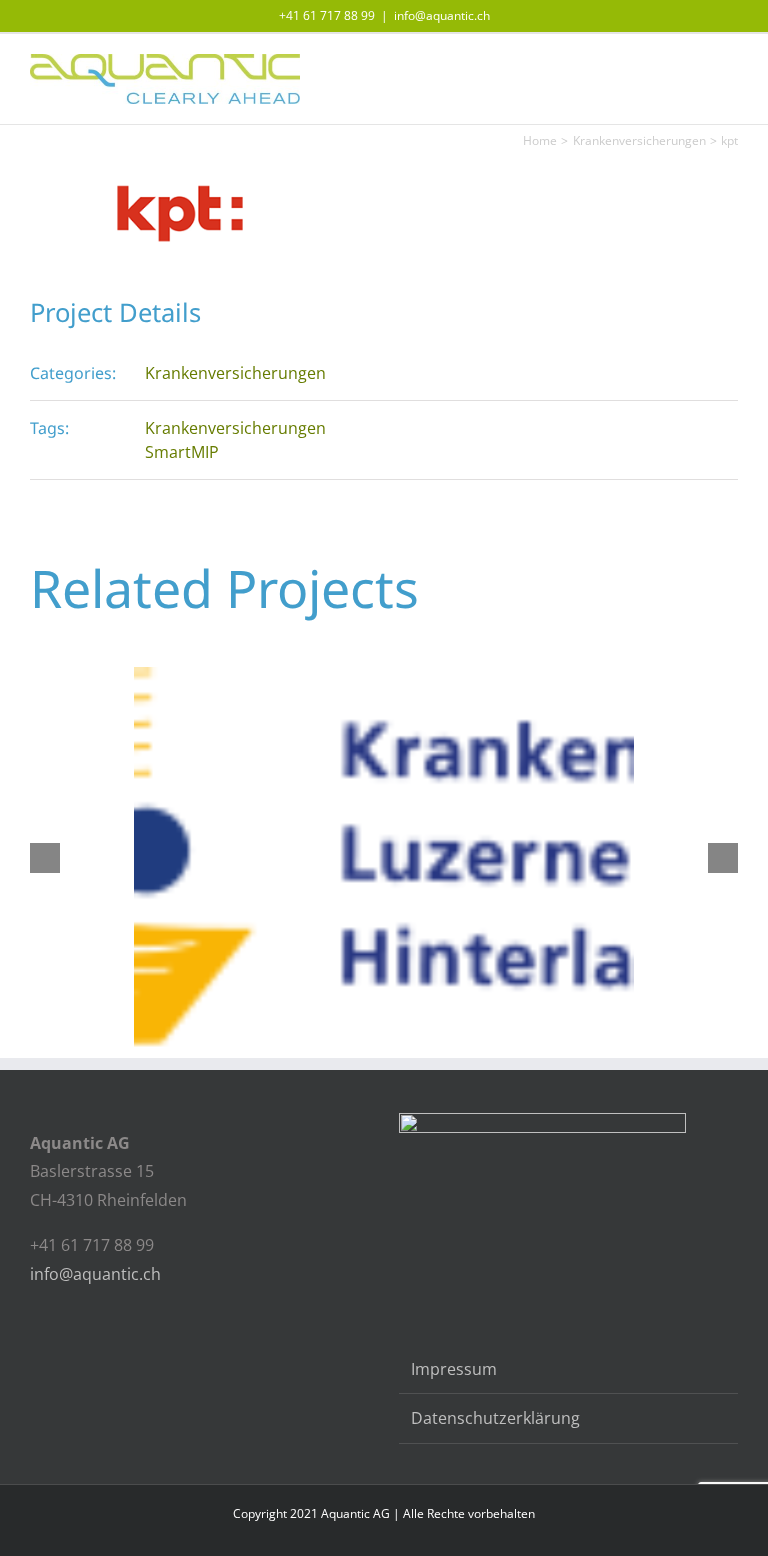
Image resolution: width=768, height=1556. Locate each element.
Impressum (454, 1369)
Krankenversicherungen (235, 373)
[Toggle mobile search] (694, 64)
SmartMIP (182, 452)
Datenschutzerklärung (495, 1418)
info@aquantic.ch (442, 15)
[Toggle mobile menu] (730, 64)
